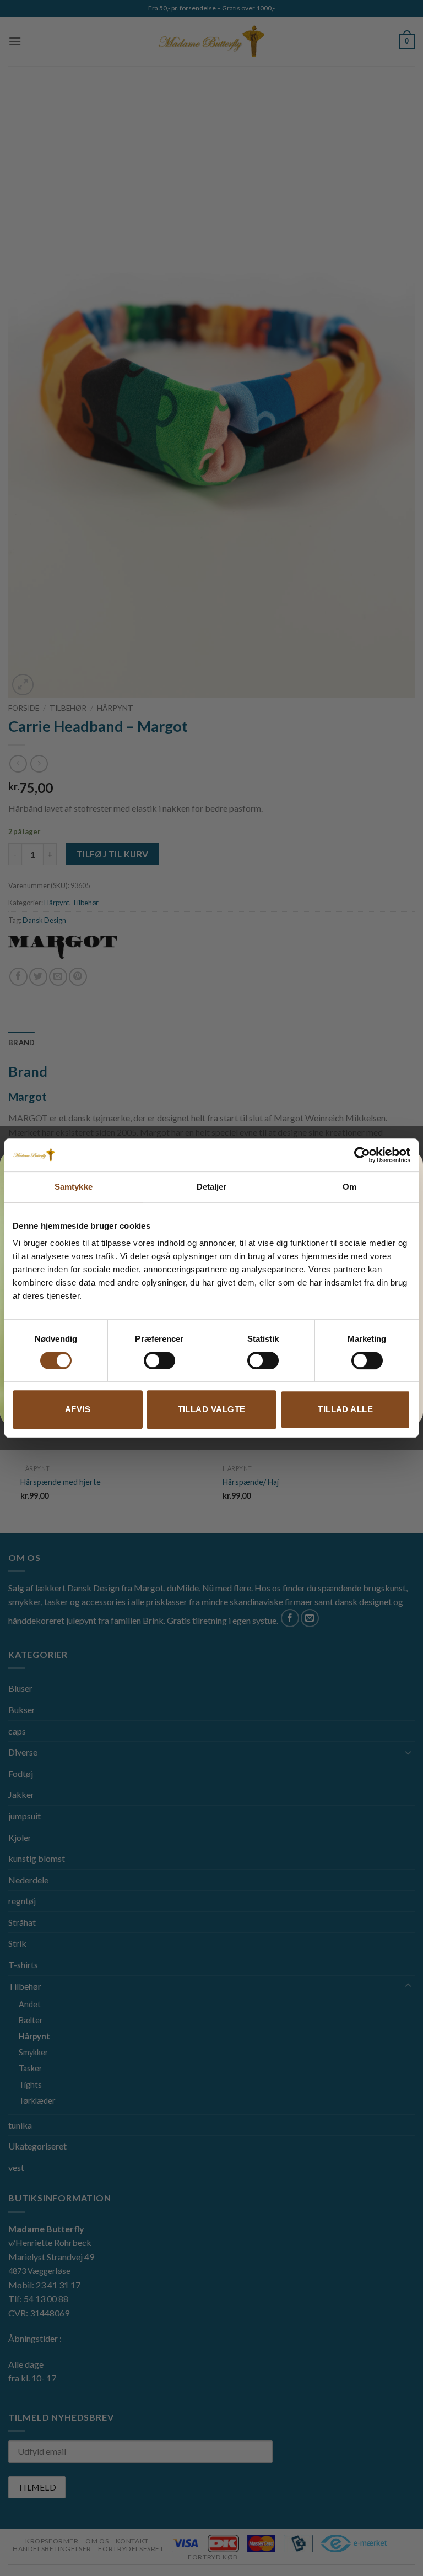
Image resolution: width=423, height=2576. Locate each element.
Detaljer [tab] (212, 1187)
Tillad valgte (212, 1409)
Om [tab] (349, 1187)
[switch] (159, 1360)
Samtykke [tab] (74, 1187)
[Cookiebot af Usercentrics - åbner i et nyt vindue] (362, 1155)
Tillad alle (345, 1409)
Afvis (78, 1409)
